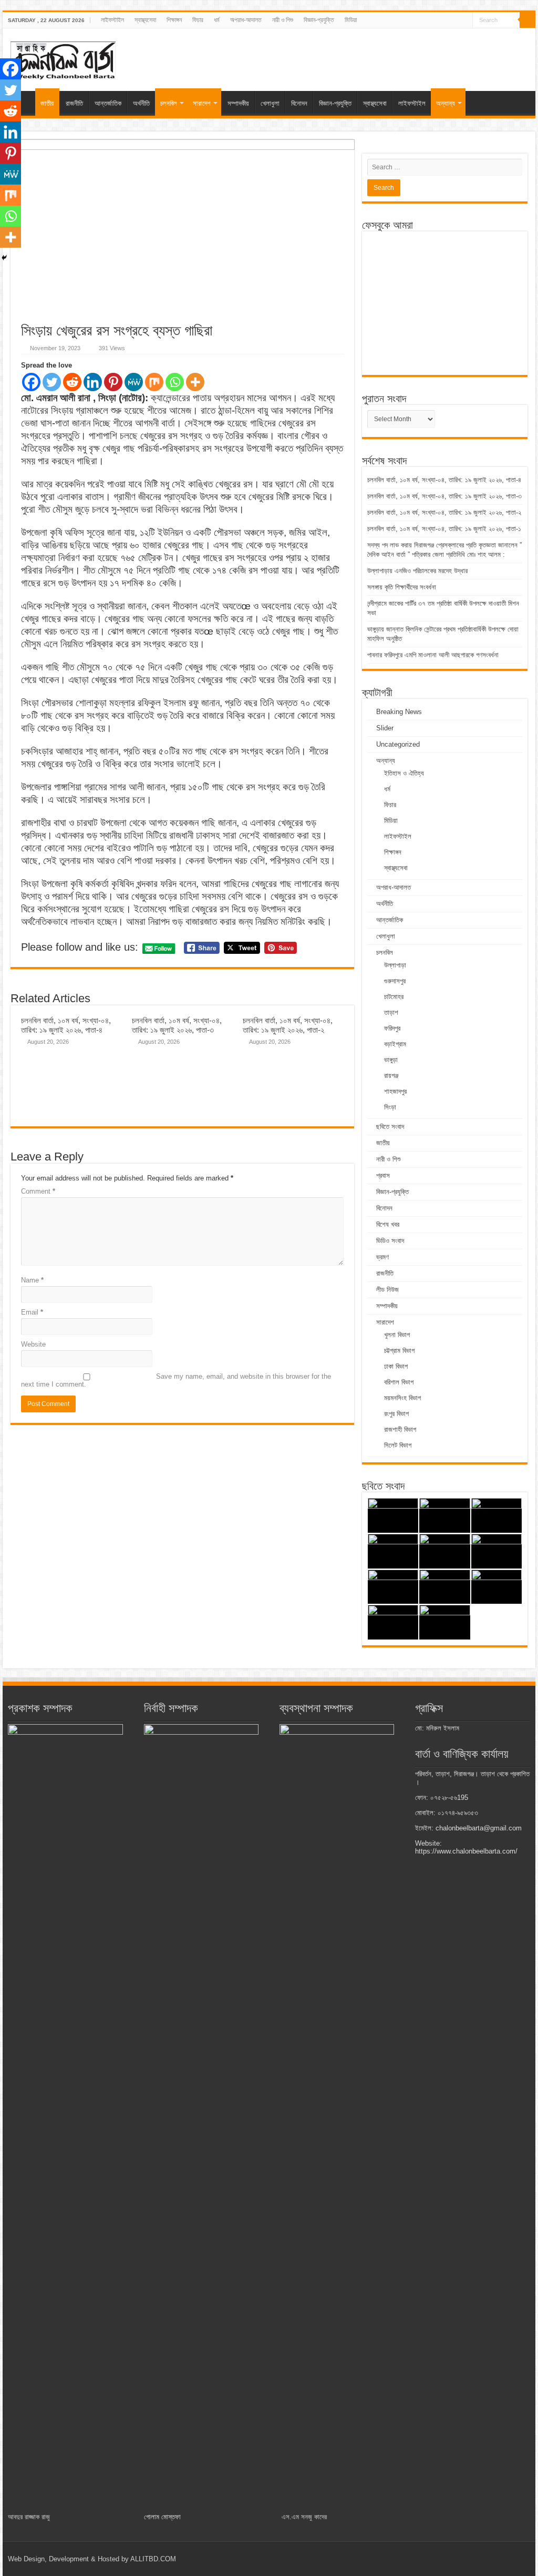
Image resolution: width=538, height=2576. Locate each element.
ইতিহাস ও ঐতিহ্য (404, 773)
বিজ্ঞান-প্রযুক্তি (319, 20)
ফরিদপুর (392, 1028)
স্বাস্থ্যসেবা (145, 20)
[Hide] (4, 258)
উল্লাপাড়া (395, 965)
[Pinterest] (113, 382)
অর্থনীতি (141, 103)
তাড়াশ (391, 1012)
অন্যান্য (446, 103)
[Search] (527, 20)
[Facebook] (31, 382)
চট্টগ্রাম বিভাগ (399, 1351)
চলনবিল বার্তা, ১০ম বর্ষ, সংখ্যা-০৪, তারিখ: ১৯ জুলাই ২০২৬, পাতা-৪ (66, 1025)
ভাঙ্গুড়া (391, 1060)
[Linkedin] (93, 382)
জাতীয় (47, 103)
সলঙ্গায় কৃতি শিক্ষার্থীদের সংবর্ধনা (403, 587)
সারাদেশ (202, 103)
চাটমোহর (394, 997)
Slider (385, 728)
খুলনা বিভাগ (397, 1335)
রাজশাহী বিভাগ (400, 1429)
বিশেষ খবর (388, 1224)
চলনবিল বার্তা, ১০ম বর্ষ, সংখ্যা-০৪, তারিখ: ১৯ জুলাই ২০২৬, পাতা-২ (288, 1025)
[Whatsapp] (175, 382)
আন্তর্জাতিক (108, 103)
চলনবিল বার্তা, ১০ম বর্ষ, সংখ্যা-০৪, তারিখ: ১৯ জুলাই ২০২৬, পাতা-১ (444, 529)
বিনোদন (299, 103)
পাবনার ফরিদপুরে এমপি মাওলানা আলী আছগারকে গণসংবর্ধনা (433, 655)
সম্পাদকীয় (238, 103)
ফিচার (198, 20)
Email (32, 1312)
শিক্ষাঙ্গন (174, 20)
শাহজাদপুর (395, 1091)
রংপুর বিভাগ (396, 1414)
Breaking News (399, 712)
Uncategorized (398, 744)
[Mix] (154, 382)
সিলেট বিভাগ (398, 1445)
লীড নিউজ (387, 1290)
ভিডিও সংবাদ (390, 1241)
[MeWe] (134, 382)
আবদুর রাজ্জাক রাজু (29, 2517)
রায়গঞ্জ (391, 1076)
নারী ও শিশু (283, 20)
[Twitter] (52, 382)
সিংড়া (390, 1107)
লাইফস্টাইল (112, 20)
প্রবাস (383, 1175)
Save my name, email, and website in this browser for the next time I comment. (176, 1380)
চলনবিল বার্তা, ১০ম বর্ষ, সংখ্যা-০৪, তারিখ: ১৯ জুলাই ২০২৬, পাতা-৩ (177, 1025)
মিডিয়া (351, 20)
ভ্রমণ (382, 1257)
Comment (38, 1191)
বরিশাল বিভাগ (399, 1382)
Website (33, 1344)
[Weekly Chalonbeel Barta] (63, 59)
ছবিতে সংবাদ (390, 1127)
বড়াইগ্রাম (395, 1044)
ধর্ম (217, 20)
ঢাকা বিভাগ (396, 1366)
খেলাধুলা (270, 103)
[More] (195, 382)
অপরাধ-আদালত (246, 20)
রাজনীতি (74, 103)
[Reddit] (72, 382)
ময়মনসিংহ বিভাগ (402, 1398)
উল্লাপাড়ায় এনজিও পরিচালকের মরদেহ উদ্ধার (418, 571)
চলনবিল (169, 103)
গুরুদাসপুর (395, 981)
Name (32, 1280)
